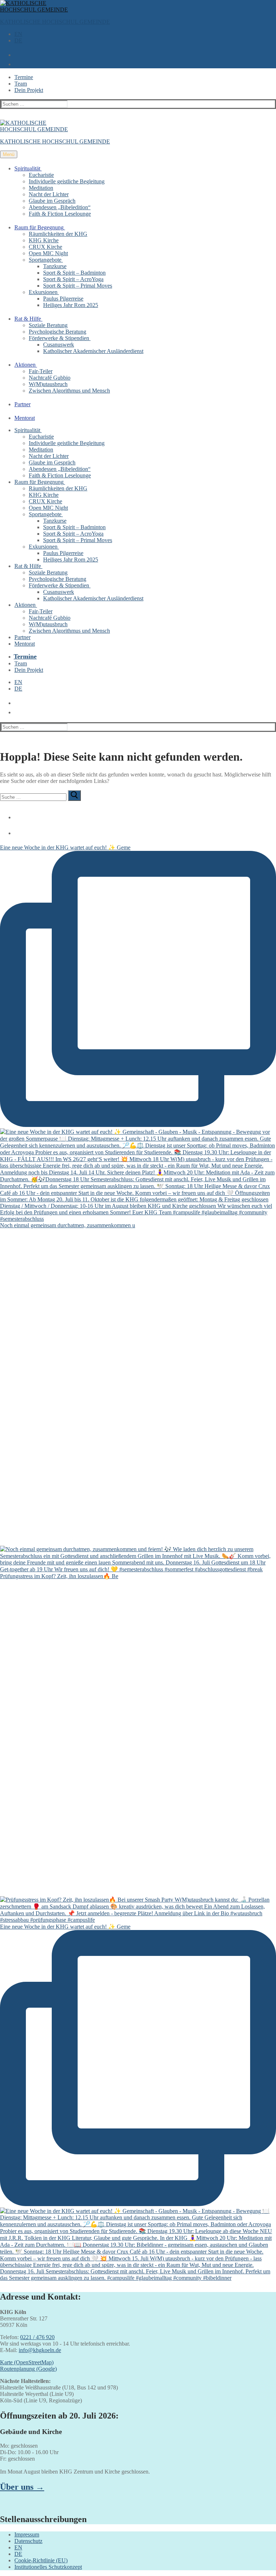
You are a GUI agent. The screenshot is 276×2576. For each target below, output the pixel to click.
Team (21, 84)
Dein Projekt (29, 90)
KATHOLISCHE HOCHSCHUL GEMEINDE (55, 22)
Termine (24, 77)
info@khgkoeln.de (40, 2350)
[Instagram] (16, 830)
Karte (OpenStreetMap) (27, 2362)
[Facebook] (16, 815)
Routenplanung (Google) (28, 2369)
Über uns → (22, 2487)
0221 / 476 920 (37, 2337)
